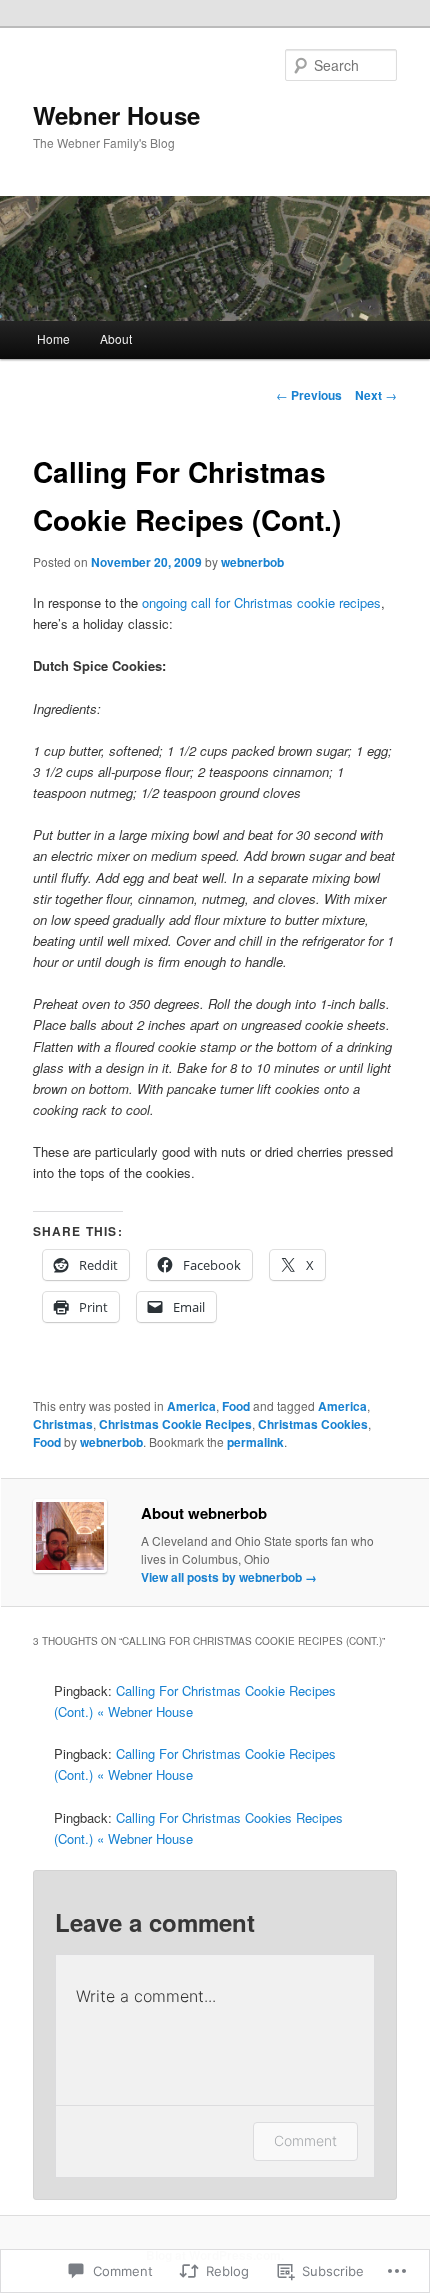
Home (53, 338)
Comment (305, 2140)
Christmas (63, 1424)
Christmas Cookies (313, 1424)
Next (376, 395)
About (116, 338)
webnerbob (252, 562)
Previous (309, 395)
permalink (255, 1442)
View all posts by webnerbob (229, 1577)
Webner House (116, 115)
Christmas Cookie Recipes (175, 1424)
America (191, 1406)
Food (236, 1406)
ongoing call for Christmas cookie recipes (261, 602)
